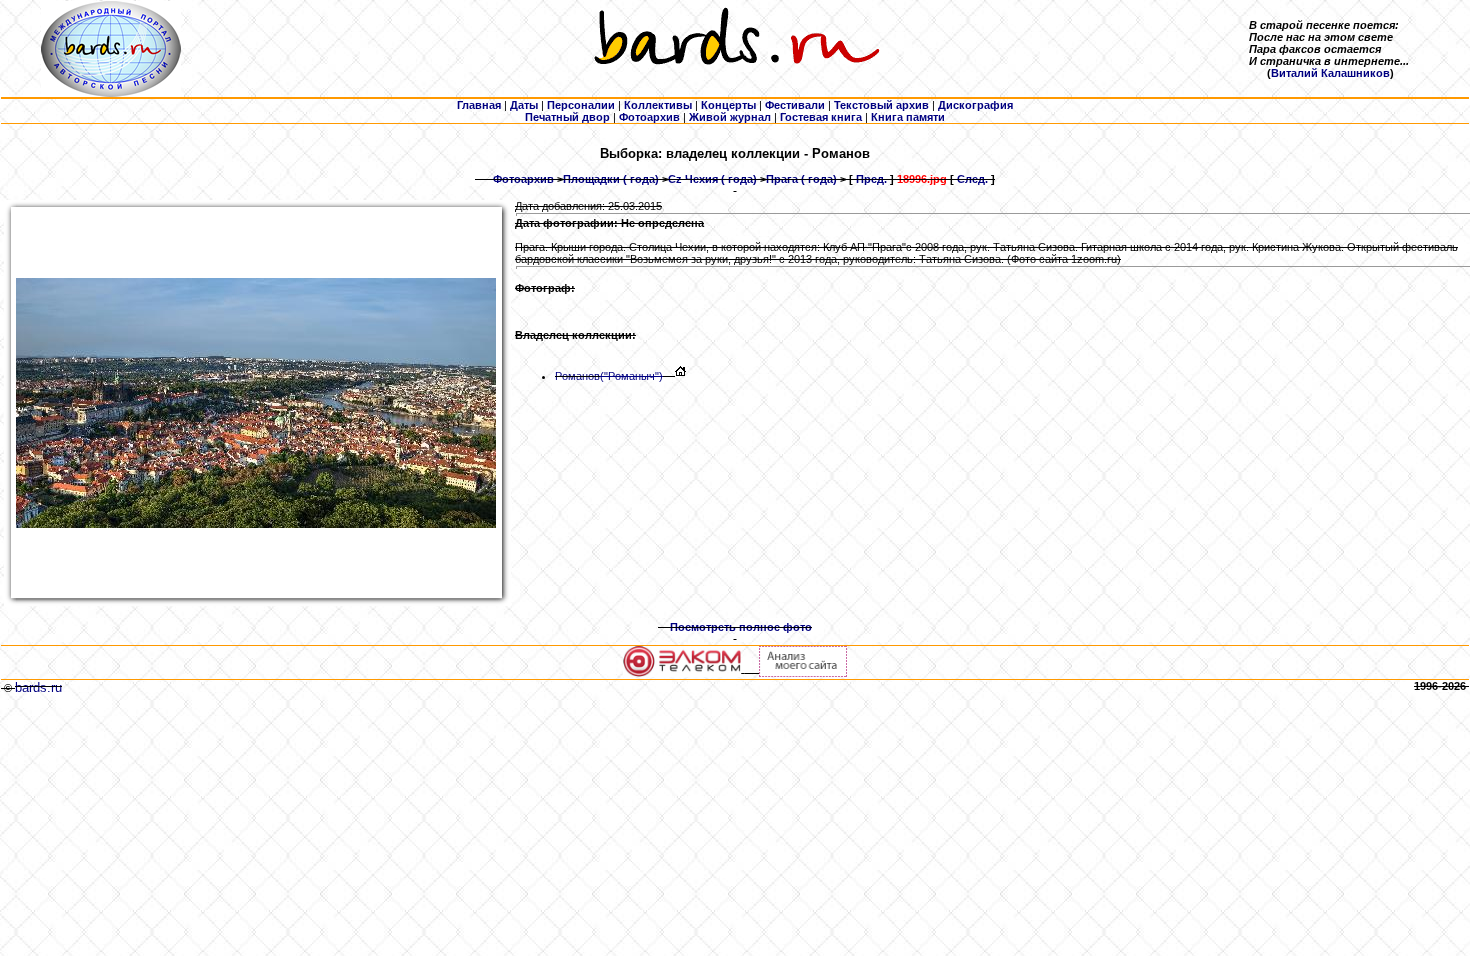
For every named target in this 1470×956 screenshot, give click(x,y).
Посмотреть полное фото (741, 627)
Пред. (871, 179)
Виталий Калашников (1330, 73)
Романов (609, 376)
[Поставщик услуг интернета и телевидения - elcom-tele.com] (682, 673)
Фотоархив (523, 179)
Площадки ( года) (611, 179)
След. (972, 179)
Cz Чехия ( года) (712, 179)
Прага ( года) (801, 179)
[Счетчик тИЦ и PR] (803, 673)
